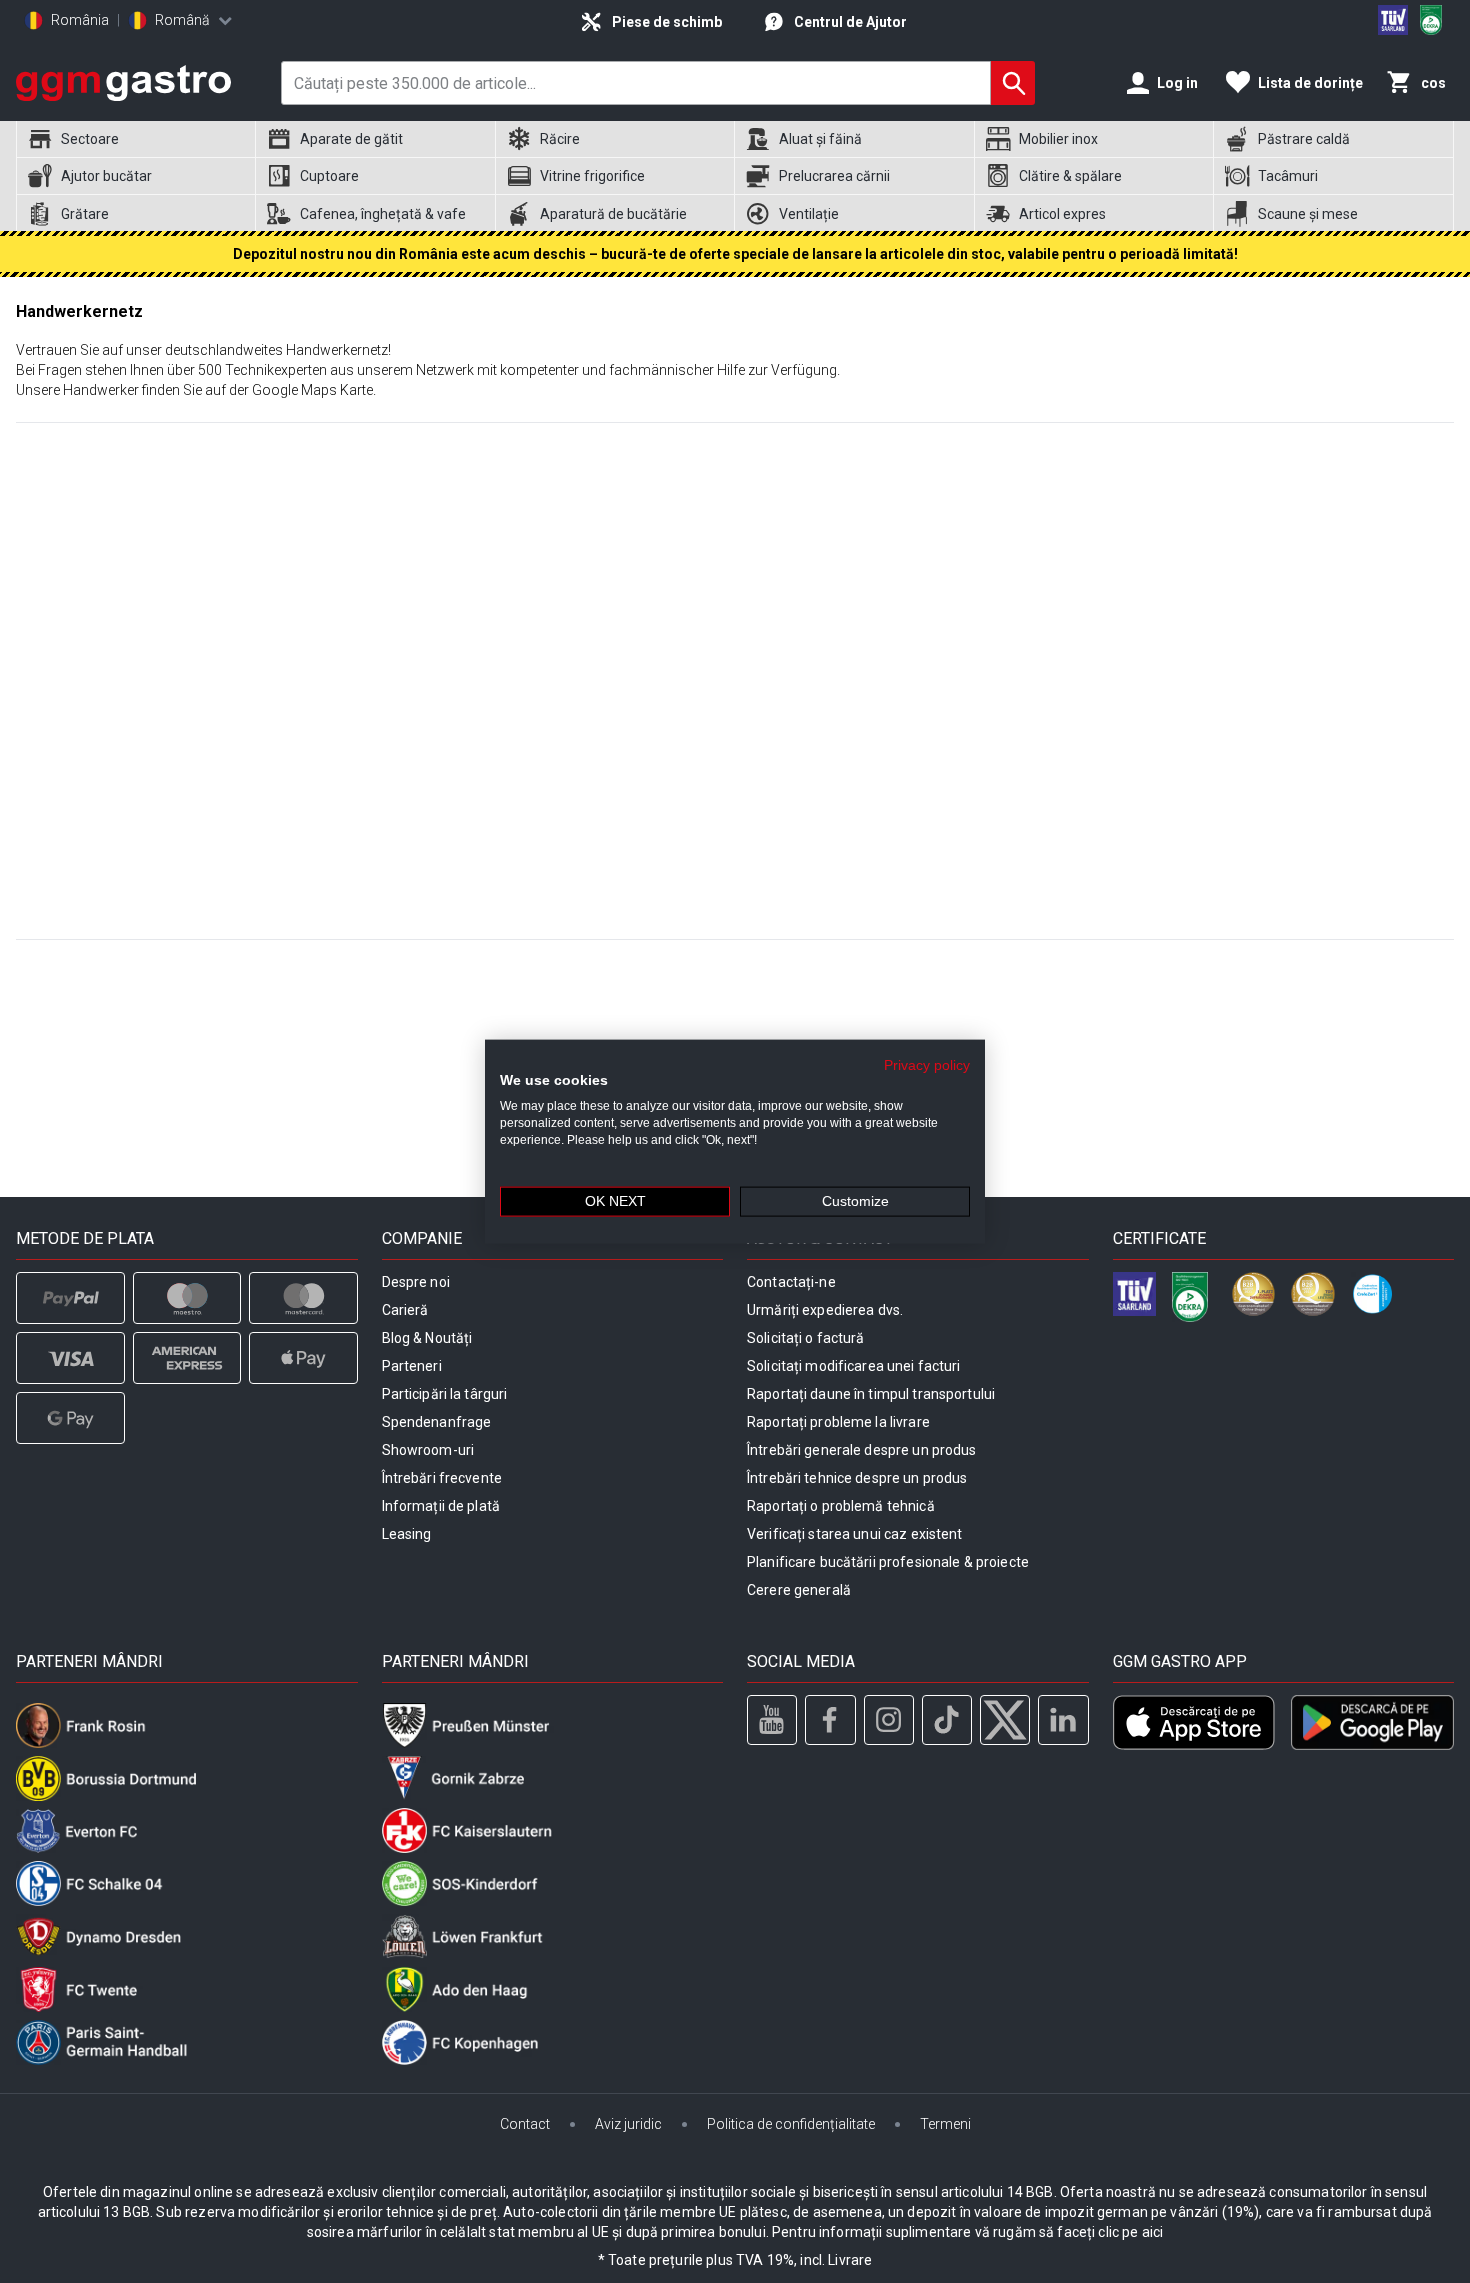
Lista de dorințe (1310, 83)
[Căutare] (1013, 83)
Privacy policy (927, 1064)
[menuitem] (135, 139)
